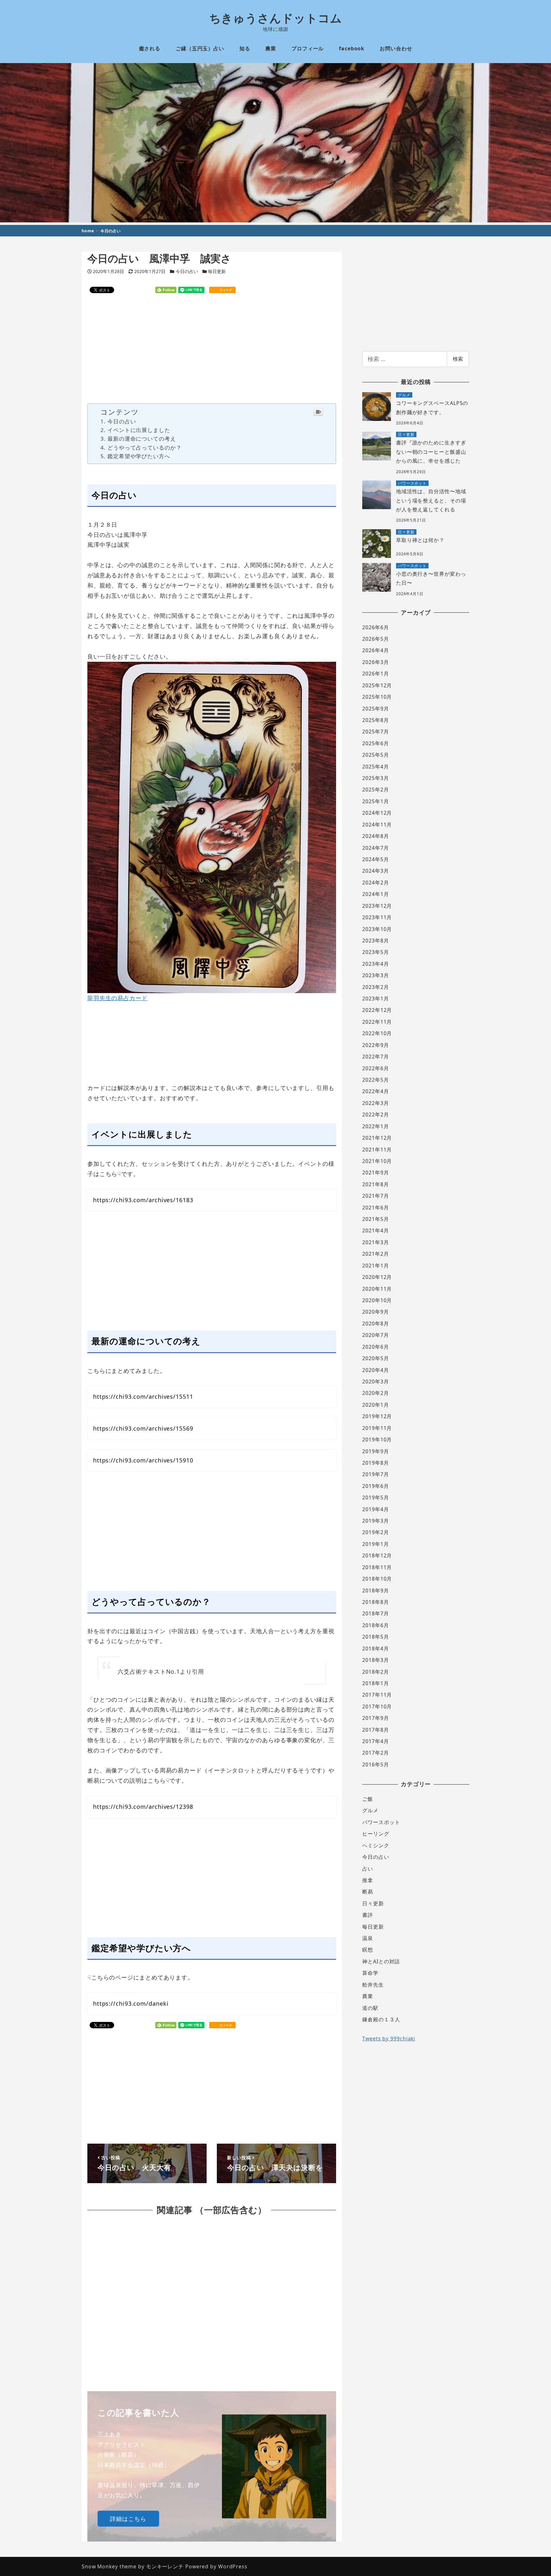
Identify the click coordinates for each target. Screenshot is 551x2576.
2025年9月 (375, 709)
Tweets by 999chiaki (389, 2038)
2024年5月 (375, 859)
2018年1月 (375, 1683)
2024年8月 (375, 836)
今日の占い (187, 271)
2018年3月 (375, 1660)
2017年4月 (375, 1741)
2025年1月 (375, 801)
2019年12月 (377, 1416)
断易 (368, 1892)
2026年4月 (375, 650)
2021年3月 (375, 1242)
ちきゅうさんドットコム (276, 18)
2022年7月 (375, 1057)
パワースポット (381, 1822)
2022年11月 (377, 1022)
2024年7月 (375, 848)
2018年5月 (375, 1637)
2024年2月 (375, 883)
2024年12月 (377, 813)
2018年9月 (375, 1591)
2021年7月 (375, 1196)
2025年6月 (375, 743)
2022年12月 (377, 1010)
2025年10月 (377, 697)
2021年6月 (375, 1208)
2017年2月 (375, 1753)
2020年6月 (375, 1347)
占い (368, 1869)
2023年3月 (375, 975)
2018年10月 (377, 1579)
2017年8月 (375, 1730)
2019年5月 (375, 1497)
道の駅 (370, 2008)
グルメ (370, 1810)
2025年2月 (375, 790)
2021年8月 (375, 1184)
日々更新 (373, 1903)
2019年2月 (375, 1532)
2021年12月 (377, 1138)
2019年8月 (375, 1463)
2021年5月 (375, 1219)
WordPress (233, 2566)
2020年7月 (375, 1335)
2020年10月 (377, 1300)
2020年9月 (375, 1312)
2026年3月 (375, 662)
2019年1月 (375, 1544)
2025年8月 (375, 720)
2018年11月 (377, 1567)
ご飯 (368, 1799)
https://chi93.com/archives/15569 (143, 1428)
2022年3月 (375, 1103)
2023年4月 (375, 964)
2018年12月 (377, 1555)
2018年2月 (375, 1672)
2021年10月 (377, 1161)
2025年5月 (375, 755)
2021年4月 (375, 1230)
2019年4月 (375, 1509)
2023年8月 (375, 941)
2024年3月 (375, 871)
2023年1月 (375, 999)
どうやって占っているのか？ (144, 447)
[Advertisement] (212, 349)
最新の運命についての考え (142, 439)
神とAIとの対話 (381, 1961)
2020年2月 (375, 1393)
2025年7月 (375, 732)
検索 (458, 359)
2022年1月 (375, 1126)
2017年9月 (375, 1718)
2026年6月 (375, 627)
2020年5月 (375, 1358)
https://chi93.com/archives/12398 (143, 1807)
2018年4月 (375, 1649)
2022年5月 (375, 1080)
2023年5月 (375, 952)
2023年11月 (377, 917)
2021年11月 (377, 1150)
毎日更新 (217, 271)
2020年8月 (375, 1324)
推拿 (368, 1880)
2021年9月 (375, 1173)
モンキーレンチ (165, 2566)
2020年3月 (375, 1382)
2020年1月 (375, 1405)
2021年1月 (375, 1266)
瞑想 (368, 1950)
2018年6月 (375, 1625)
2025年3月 (375, 778)
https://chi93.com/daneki (131, 2003)
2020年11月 (377, 1289)
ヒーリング (376, 1834)
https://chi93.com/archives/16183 (143, 1200)
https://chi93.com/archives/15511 (143, 1396)
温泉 (368, 1938)
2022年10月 (377, 1033)
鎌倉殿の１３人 (381, 2019)
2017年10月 (377, 1707)
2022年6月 (375, 1068)
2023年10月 (377, 929)
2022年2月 (375, 1115)
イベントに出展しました (139, 430)
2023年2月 (375, 987)
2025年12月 (377, 685)
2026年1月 (375, 674)
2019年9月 (375, 1451)
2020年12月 (377, 1277)
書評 (368, 1915)
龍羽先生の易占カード (118, 998)
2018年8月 (375, 1602)
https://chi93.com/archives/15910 (143, 1460)
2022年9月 (375, 1045)
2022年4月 (375, 1091)
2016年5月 (375, 1764)
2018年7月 (375, 1613)
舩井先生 (373, 1985)
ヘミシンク (376, 1845)
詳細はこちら (128, 2519)
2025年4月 (375, 767)
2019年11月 (377, 1428)
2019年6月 (375, 1486)
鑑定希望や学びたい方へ (139, 456)
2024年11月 (377, 825)
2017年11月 (377, 1695)
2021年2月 (375, 1254)
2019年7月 (375, 1474)
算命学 (370, 1973)
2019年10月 (377, 1440)
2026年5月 (375, 639)
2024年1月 (375, 894)
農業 (368, 1996)
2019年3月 (375, 1521)
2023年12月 (377, 906)
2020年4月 (375, 1370)
